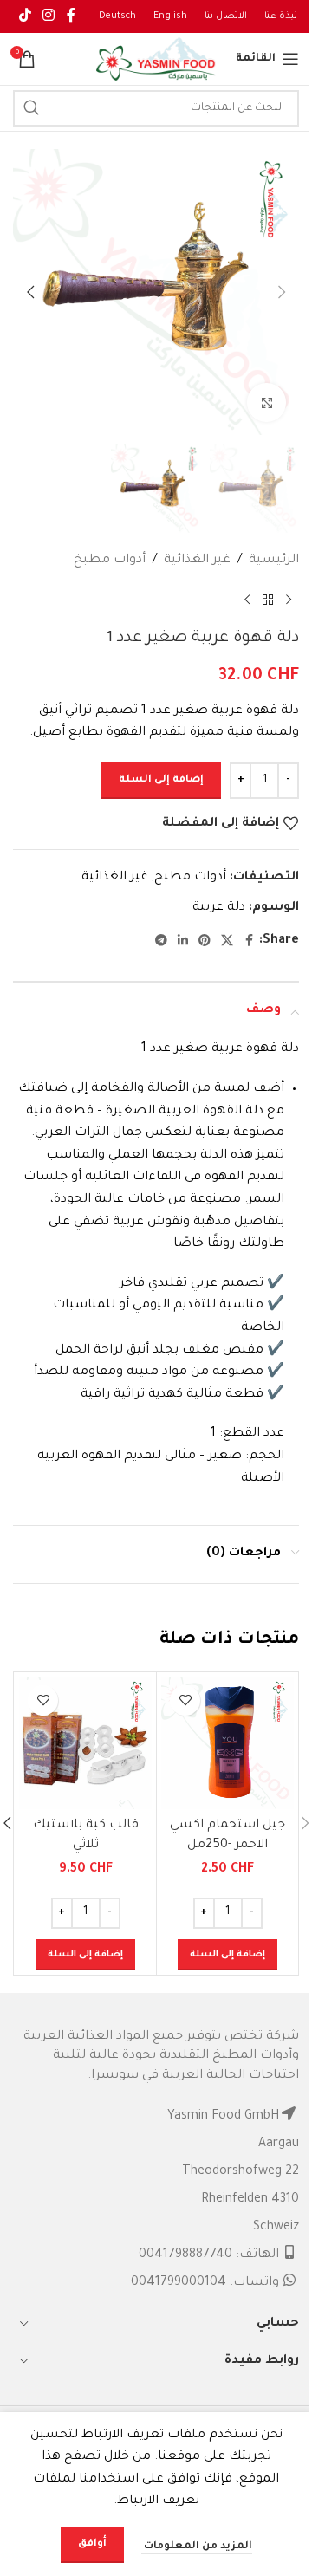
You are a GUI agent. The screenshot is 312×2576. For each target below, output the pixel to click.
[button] (282, 292)
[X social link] (227, 942)
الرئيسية (274, 561)
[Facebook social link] (71, 16)
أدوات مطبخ (110, 561)
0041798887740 (185, 2255)
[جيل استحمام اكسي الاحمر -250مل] (227, 1743)
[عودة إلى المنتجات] (268, 600)
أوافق (92, 2544)
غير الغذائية (197, 561)
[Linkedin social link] (183, 942)
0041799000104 (179, 2283)
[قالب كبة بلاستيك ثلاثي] (85, 1743)
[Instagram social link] (48, 16)
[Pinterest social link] (205, 942)
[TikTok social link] (25, 16)
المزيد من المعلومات (197, 2547)
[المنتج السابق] (289, 600)
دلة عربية (219, 908)
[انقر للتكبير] (266, 402)
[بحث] (31, 108)
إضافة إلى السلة (161, 780)
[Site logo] (156, 61)
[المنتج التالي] (247, 600)
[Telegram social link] (161, 942)
